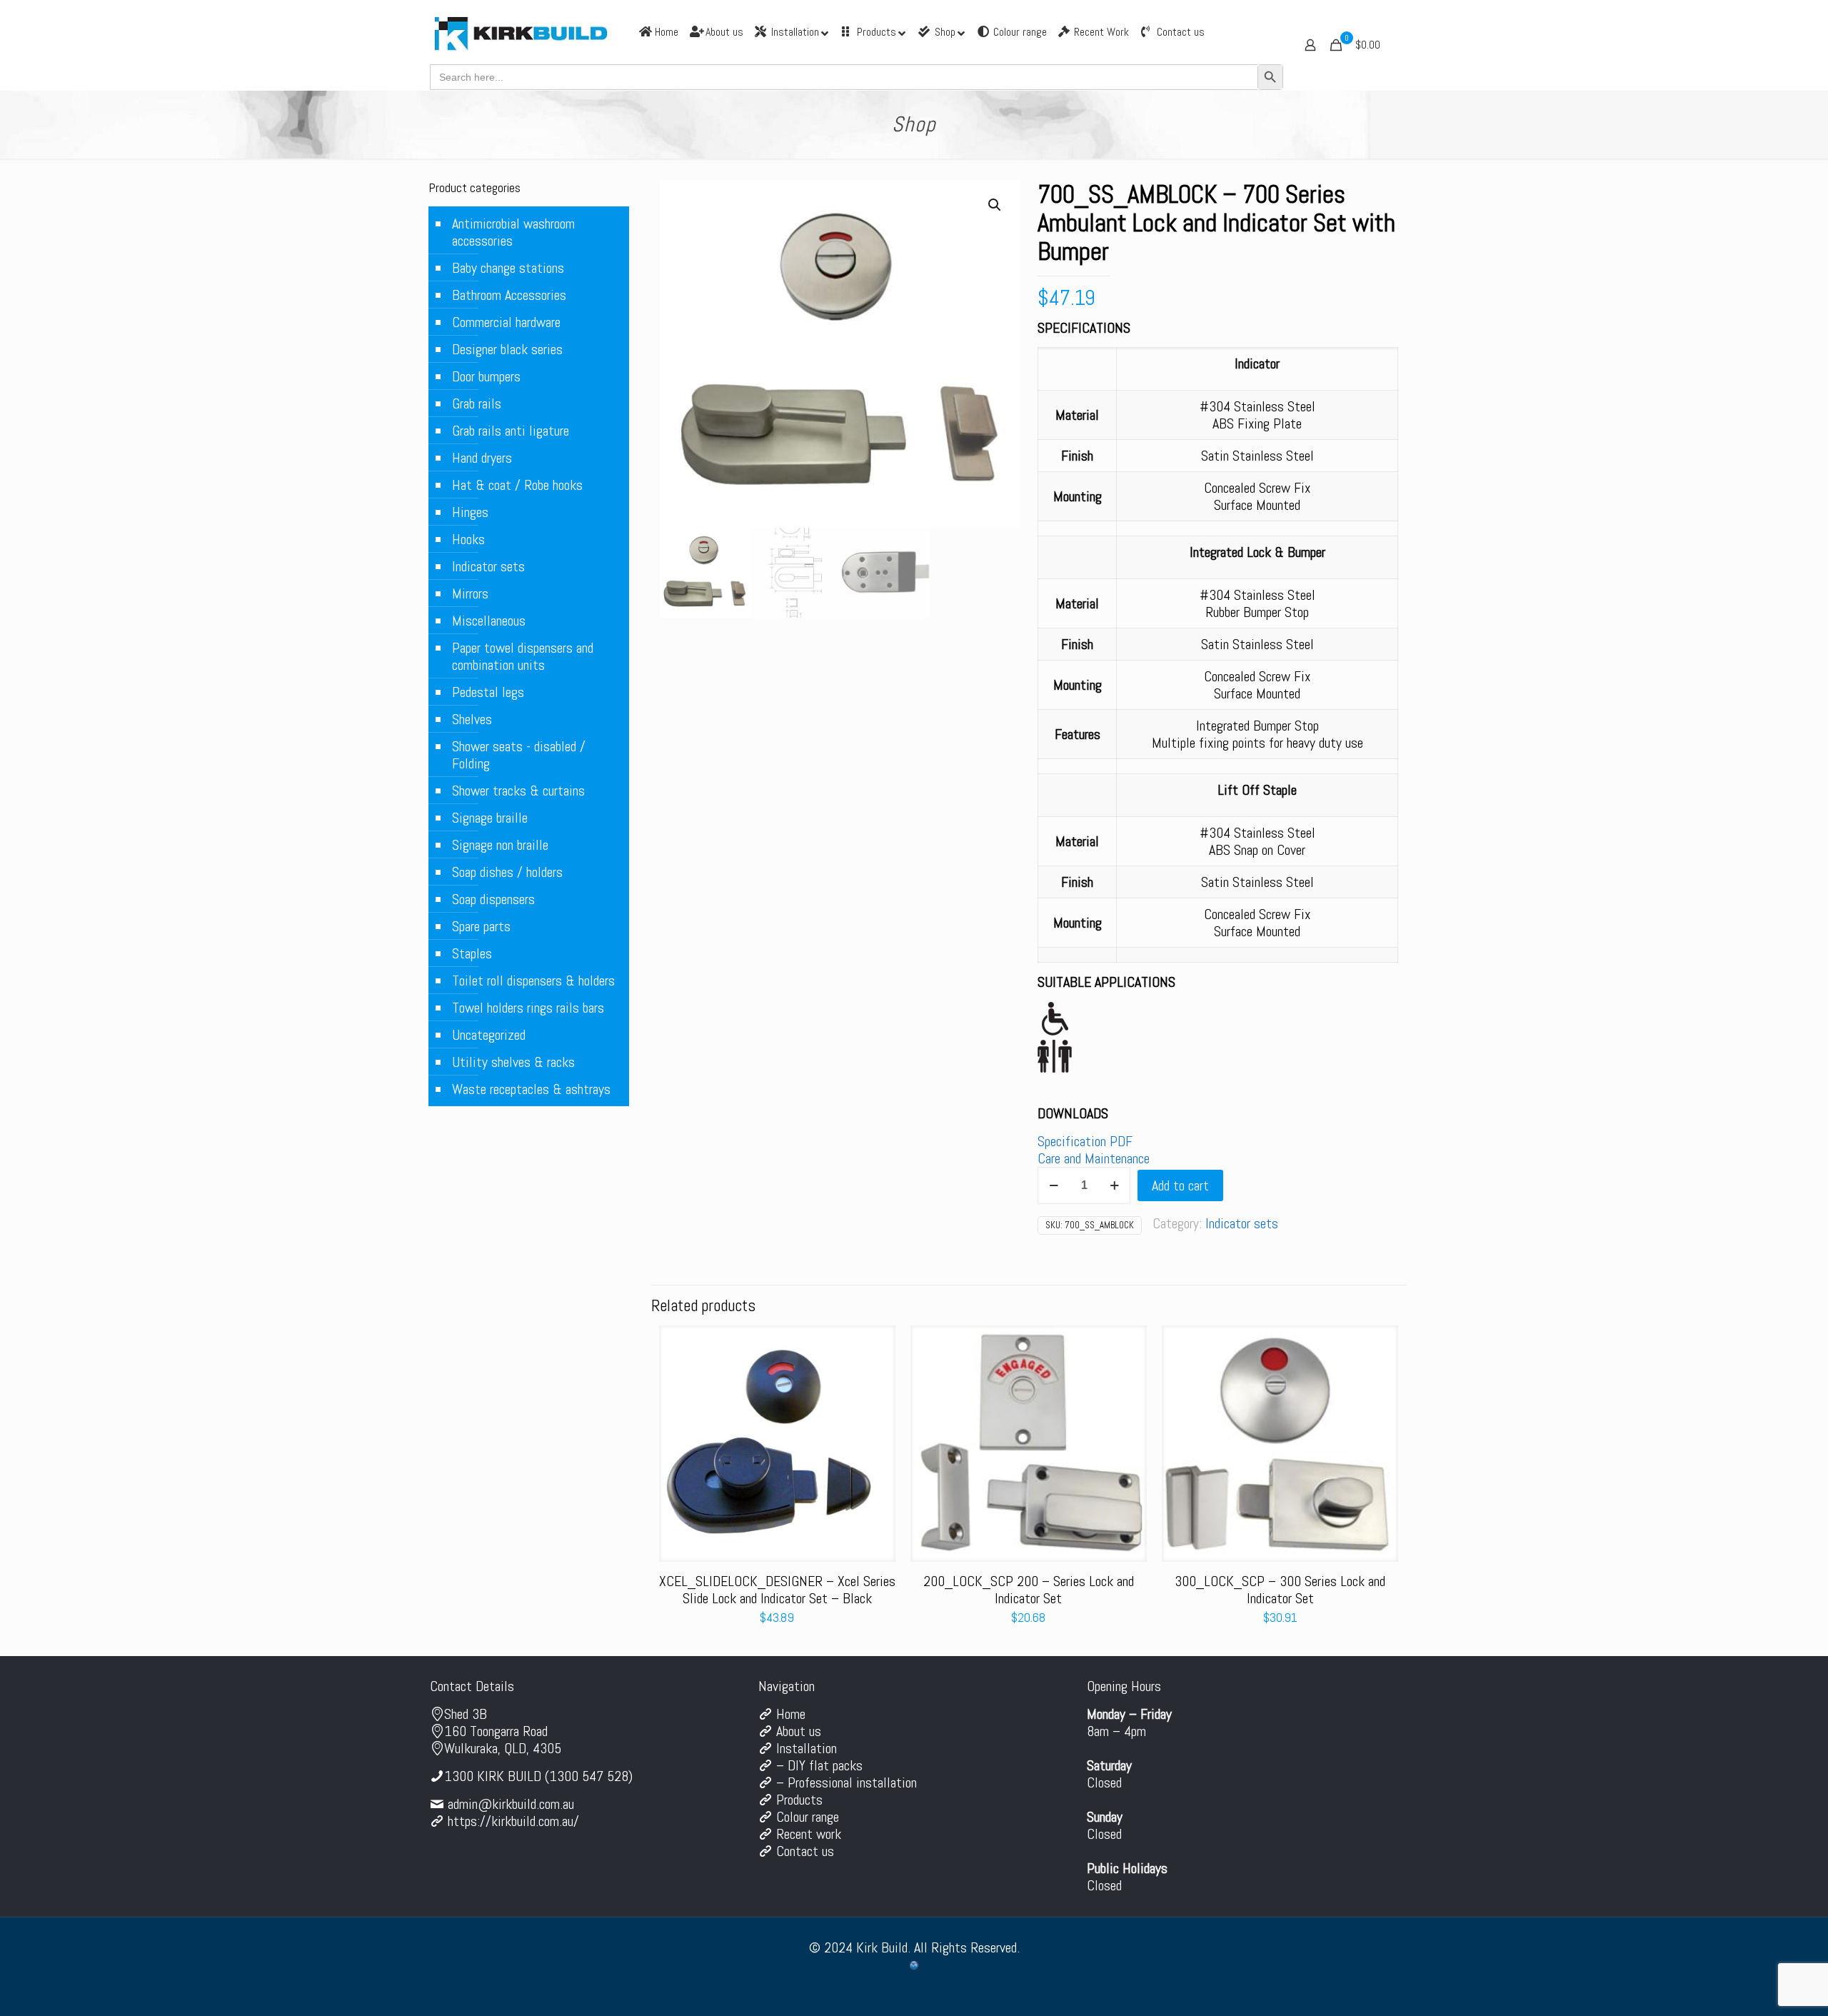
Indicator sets (1242, 1223)
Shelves (472, 719)
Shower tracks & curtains (518, 791)
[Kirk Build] (521, 32)
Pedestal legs (488, 692)
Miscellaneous (489, 621)
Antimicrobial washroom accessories (513, 232)
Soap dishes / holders (507, 872)
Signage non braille (500, 845)
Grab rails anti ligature (511, 431)
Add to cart (1180, 1185)
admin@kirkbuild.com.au (511, 1804)
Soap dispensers (493, 899)
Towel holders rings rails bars (528, 1008)
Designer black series (507, 349)
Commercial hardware (506, 322)
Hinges (470, 512)
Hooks (468, 539)
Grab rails (477, 403)
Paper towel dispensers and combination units (523, 656)
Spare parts (481, 926)
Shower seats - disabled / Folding (519, 755)
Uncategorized (489, 1035)
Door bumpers (486, 376)
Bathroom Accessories (509, 295)
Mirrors (470, 593)
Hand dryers (482, 458)
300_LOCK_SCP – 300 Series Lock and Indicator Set (1280, 1590)
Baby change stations (508, 268)
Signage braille (490, 818)
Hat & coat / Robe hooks (517, 485)
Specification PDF (1085, 1141)
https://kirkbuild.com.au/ (513, 1821)
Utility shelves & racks (513, 1062)
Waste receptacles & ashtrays (531, 1089)
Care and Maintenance (1094, 1158)
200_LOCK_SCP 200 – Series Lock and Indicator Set (1029, 1590)
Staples (472, 953)
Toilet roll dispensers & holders (533, 981)
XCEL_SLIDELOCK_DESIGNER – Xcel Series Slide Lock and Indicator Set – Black (777, 1590)
